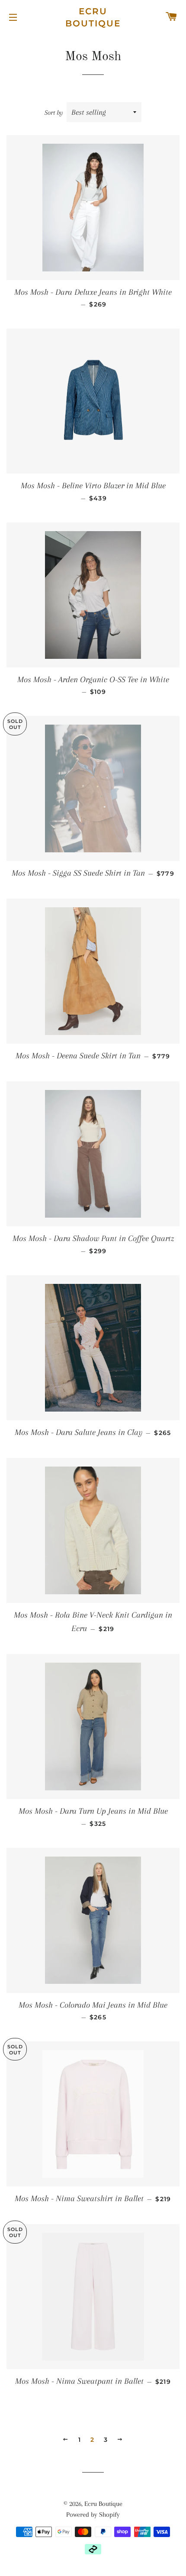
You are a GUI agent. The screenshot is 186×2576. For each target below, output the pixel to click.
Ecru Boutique (93, 17)
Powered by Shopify (93, 2515)
